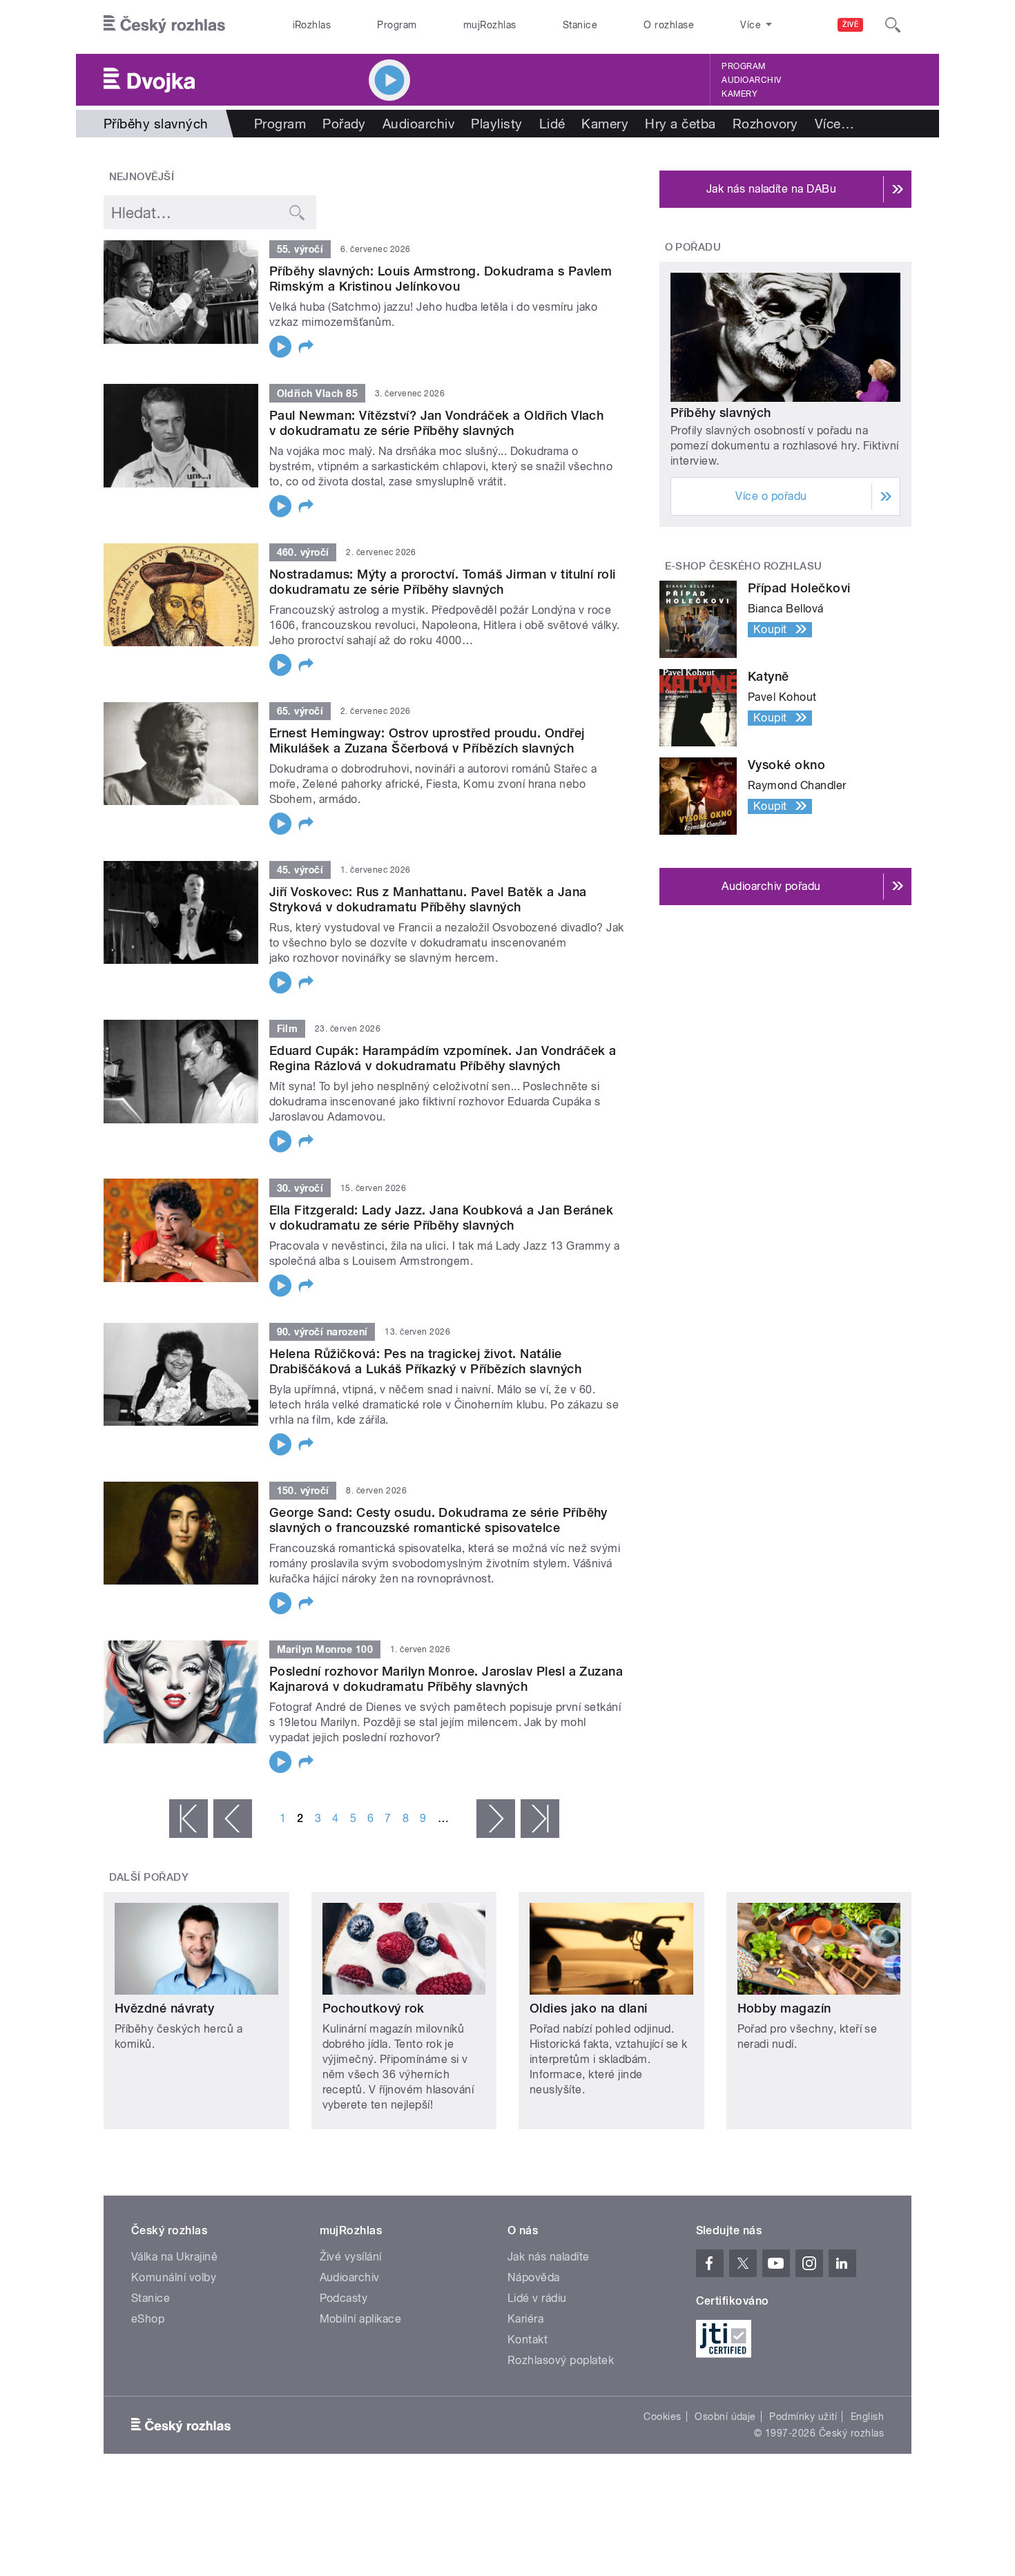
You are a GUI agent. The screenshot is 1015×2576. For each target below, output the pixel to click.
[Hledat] (893, 25)
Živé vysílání (351, 2257)
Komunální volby (174, 2277)
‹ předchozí (233, 1819)
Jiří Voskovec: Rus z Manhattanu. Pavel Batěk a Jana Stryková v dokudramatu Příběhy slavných (428, 899)
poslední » (540, 1819)
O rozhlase (669, 25)
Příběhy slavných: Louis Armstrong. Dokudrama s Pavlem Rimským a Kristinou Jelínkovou (441, 279)
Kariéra (525, 2319)
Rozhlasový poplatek (561, 2360)
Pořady (344, 124)
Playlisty (496, 124)
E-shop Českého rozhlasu (744, 566)
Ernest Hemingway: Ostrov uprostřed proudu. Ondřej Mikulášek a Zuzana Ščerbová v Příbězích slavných (427, 740)
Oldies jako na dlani (589, 2008)
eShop (148, 2319)
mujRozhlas (490, 25)
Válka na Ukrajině (174, 2257)
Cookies (662, 2417)
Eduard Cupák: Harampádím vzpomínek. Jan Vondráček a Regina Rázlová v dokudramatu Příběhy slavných (443, 1058)
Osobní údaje (725, 2417)
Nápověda (534, 2277)
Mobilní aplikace (361, 2319)
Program (397, 25)
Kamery (739, 94)
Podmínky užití (803, 2417)
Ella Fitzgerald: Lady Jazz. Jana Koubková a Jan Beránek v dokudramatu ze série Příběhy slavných (441, 1218)
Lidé (552, 124)
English (867, 2417)
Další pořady (149, 1877)
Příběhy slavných (721, 413)
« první (188, 1819)
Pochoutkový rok (374, 2008)
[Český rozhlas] (164, 25)
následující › (496, 1819)
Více (834, 124)
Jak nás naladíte (549, 2257)
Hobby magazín (784, 2008)
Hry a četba (680, 124)
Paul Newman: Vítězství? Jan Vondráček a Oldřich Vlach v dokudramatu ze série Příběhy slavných (436, 423)
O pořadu (693, 247)
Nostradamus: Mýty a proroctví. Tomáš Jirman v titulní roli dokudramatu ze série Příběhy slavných (443, 582)
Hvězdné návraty (164, 2008)
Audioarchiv (751, 80)
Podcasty (344, 2298)
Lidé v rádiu (537, 2298)
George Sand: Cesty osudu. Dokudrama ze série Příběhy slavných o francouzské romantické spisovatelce (438, 1520)
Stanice (580, 25)
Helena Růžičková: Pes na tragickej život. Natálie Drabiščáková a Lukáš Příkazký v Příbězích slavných (425, 1361)
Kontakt (528, 2340)
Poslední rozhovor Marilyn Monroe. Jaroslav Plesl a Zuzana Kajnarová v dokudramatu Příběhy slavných (446, 1679)
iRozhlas (312, 25)
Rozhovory (765, 124)
